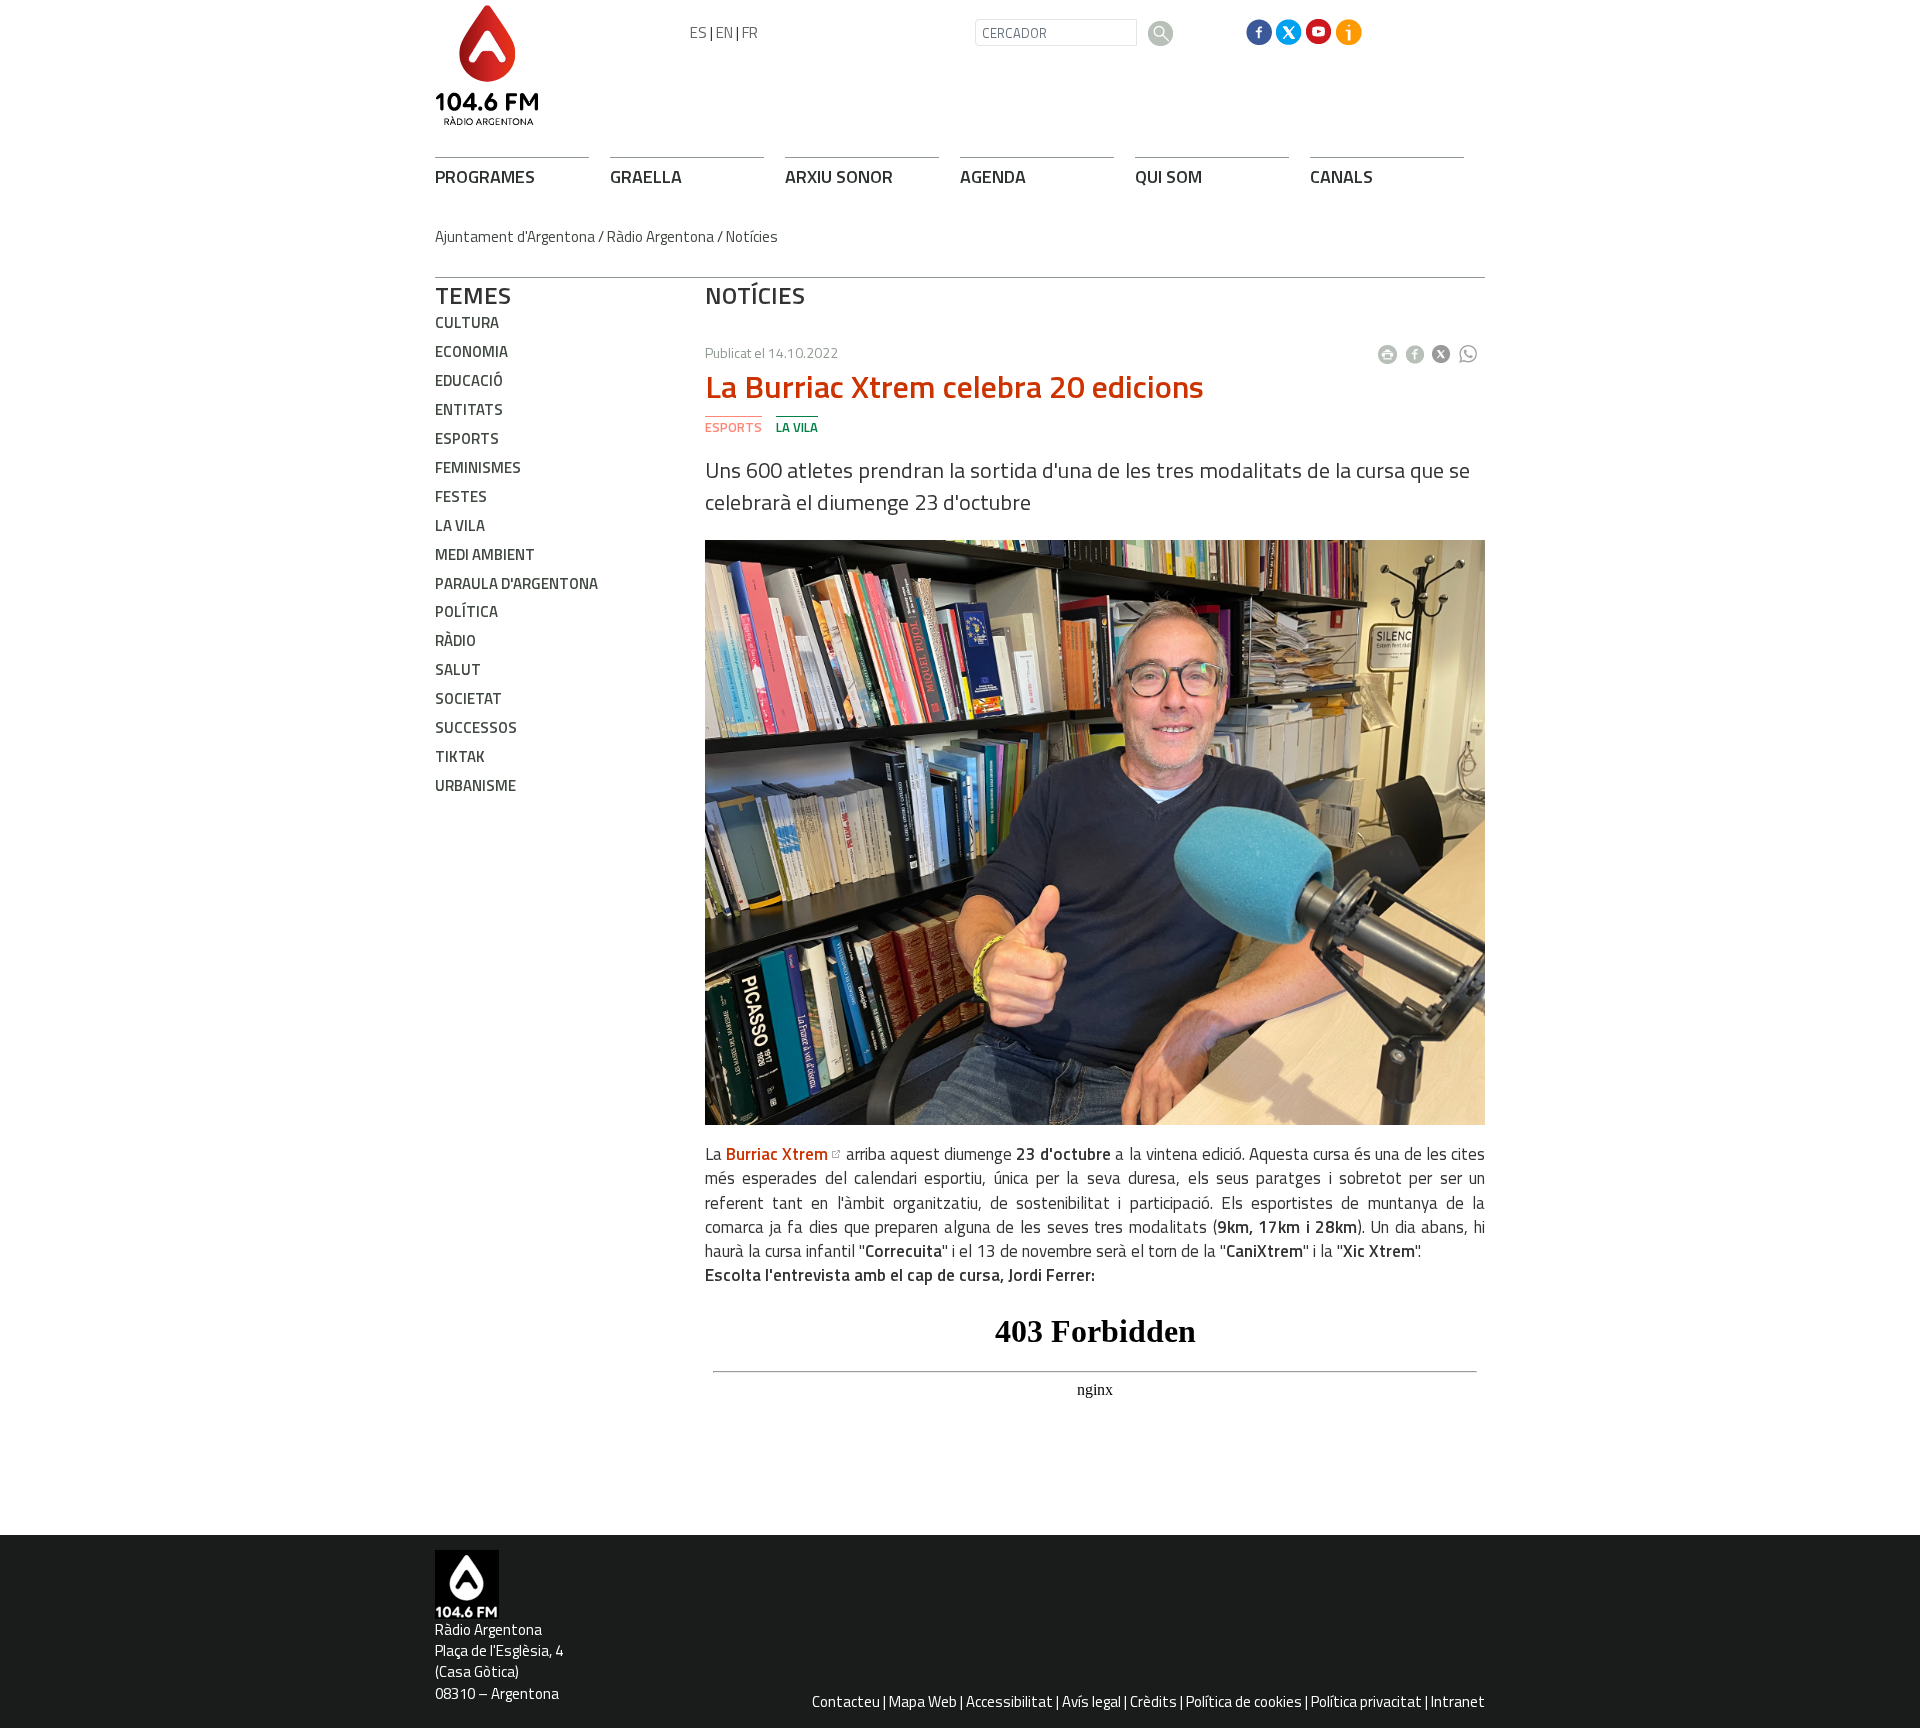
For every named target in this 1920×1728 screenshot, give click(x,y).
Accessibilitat (1009, 1701)
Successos (476, 727)
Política (466, 611)
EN (724, 32)
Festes (461, 496)
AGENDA (993, 176)
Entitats (469, 409)
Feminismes (478, 467)
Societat (468, 698)
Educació (469, 380)
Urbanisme (475, 785)
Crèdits (1153, 1701)
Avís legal (1091, 1701)
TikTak (460, 756)
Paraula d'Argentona (516, 583)
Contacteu (846, 1701)
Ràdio (455, 640)
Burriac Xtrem (777, 1154)
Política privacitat (1366, 1701)
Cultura (467, 322)
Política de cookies (1244, 1701)
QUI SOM (1168, 176)
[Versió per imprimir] (1392, 348)
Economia (471, 351)
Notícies (752, 236)
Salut (458, 669)
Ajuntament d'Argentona (515, 236)
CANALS (1341, 176)
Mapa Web (923, 1701)
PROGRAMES (485, 176)
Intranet (1458, 1701)
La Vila (460, 525)
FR (750, 32)
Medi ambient (485, 554)
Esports (467, 438)
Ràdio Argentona (660, 236)
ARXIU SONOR (839, 176)
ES (698, 32)
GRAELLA (646, 176)
